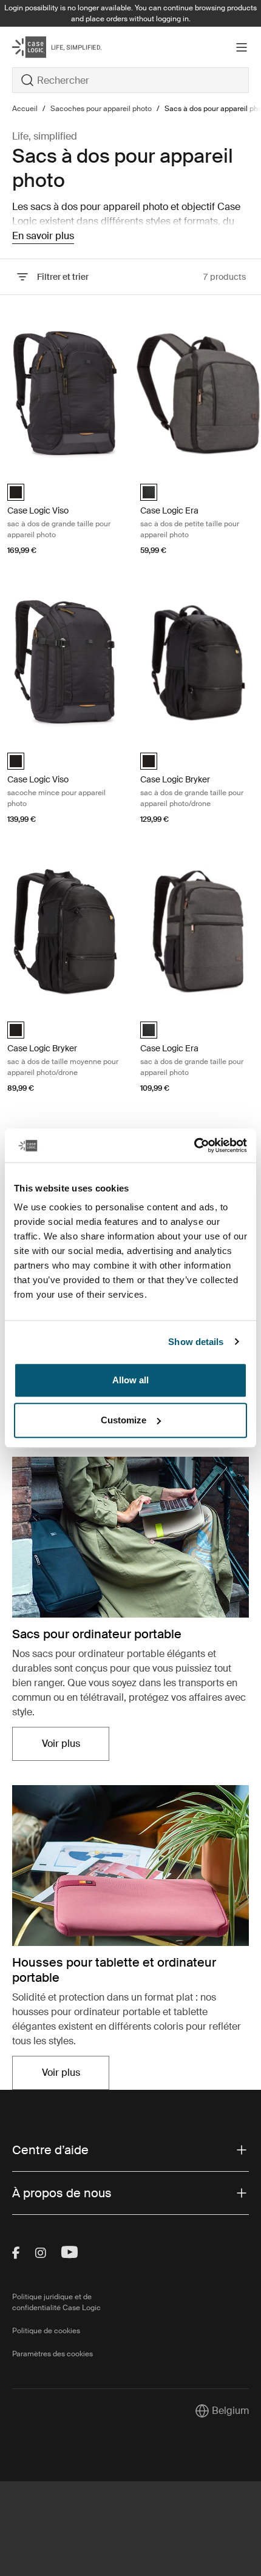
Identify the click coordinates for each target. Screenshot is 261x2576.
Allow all (130, 1380)
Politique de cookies (46, 2331)
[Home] (52, 47)
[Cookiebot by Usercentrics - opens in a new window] (194, 1145)
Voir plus (76, 1747)
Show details (196, 1342)
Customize (124, 1420)
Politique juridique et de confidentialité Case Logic (56, 2302)
